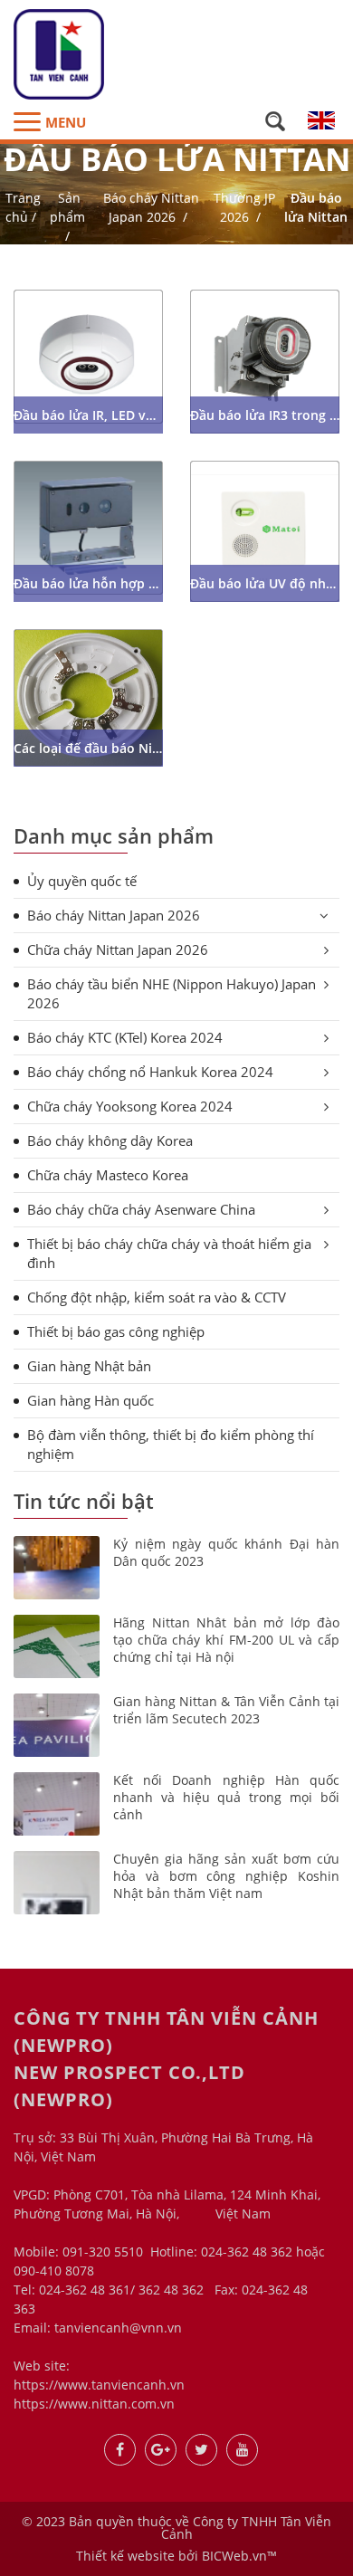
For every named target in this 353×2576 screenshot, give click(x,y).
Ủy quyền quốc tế (82, 881)
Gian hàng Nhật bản (89, 1366)
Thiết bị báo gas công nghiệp (116, 1331)
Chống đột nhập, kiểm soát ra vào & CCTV (157, 1297)
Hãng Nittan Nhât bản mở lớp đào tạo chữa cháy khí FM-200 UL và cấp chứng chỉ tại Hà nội (226, 1640)
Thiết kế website (125, 2556)
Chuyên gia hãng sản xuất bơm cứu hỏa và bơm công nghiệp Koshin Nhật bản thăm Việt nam (226, 1876)
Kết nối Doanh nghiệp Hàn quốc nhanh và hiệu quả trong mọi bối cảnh (226, 1798)
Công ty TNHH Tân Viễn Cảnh (247, 2528)
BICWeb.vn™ (239, 2556)
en (321, 120)
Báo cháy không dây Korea (110, 1140)
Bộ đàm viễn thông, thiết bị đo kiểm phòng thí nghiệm (171, 1444)
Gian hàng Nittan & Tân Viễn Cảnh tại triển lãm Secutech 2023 (226, 1710)
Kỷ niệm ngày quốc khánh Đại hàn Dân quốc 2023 (226, 1553)
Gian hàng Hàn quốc (91, 1400)
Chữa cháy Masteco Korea (108, 1175)
